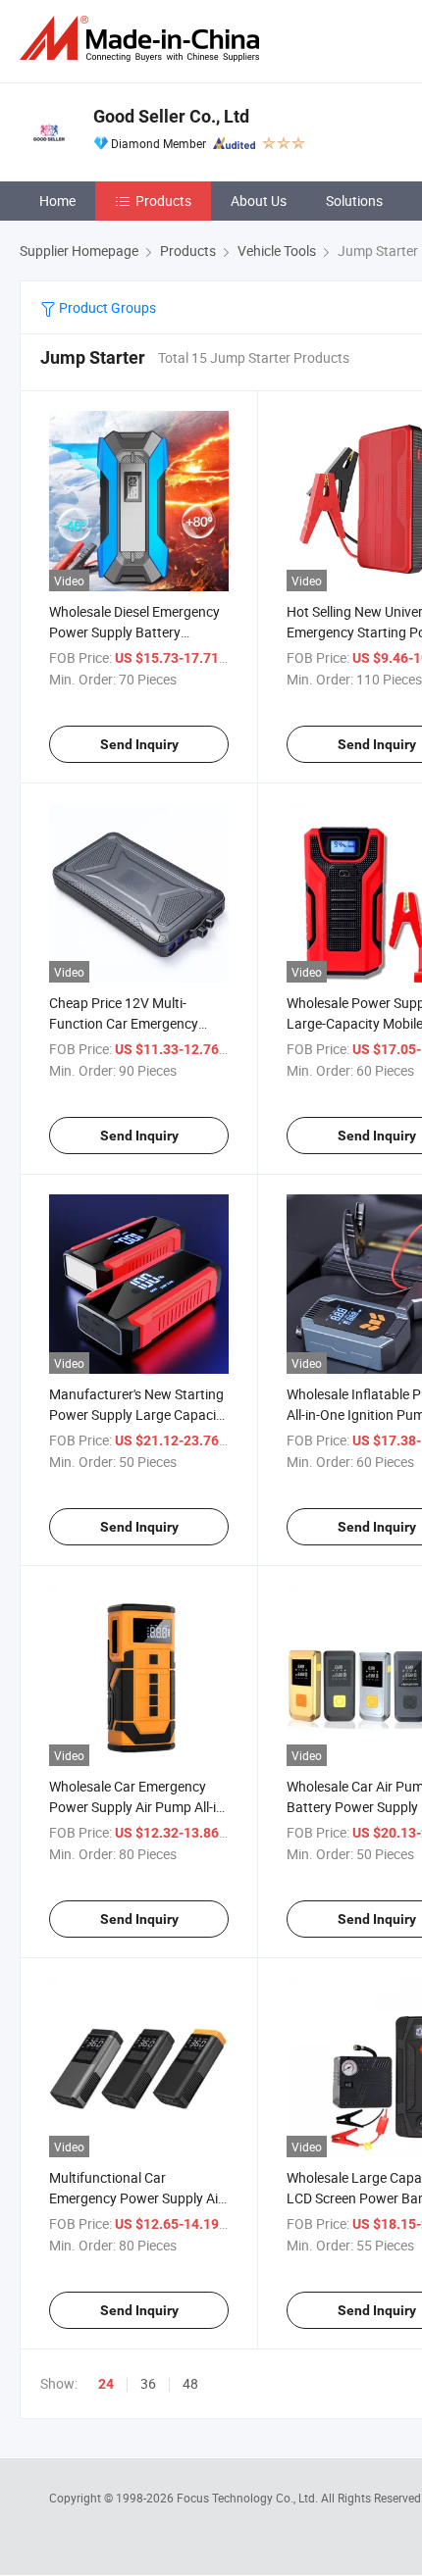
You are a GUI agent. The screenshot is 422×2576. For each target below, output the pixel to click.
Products (163, 201)
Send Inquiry (139, 744)
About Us (259, 201)
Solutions (354, 201)
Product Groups (106, 307)
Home (57, 201)
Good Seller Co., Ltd (171, 116)
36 (148, 2383)
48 (190, 2383)
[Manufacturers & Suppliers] (143, 39)
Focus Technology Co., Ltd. (249, 2498)
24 (106, 2384)
